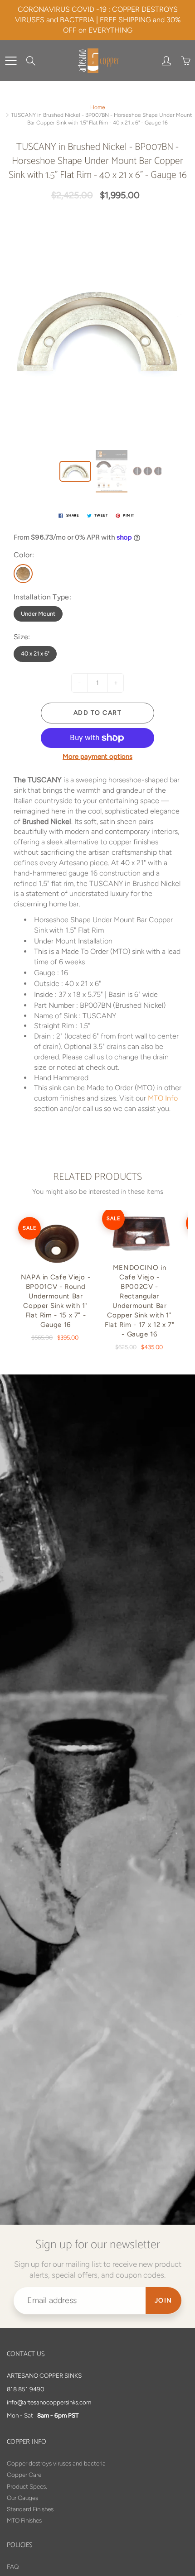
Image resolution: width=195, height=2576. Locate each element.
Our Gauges (22, 2498)
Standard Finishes (30, 2509)
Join (163, 2301)
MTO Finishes (24, 2520)
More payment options (97, 757)
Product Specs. (27, 2486)
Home (98, 107)
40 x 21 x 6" (35, 654)
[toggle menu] (11, 61)
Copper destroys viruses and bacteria (56, 2463)
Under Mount (38, 614)
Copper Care (24, 2475)
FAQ (13, 2566)
